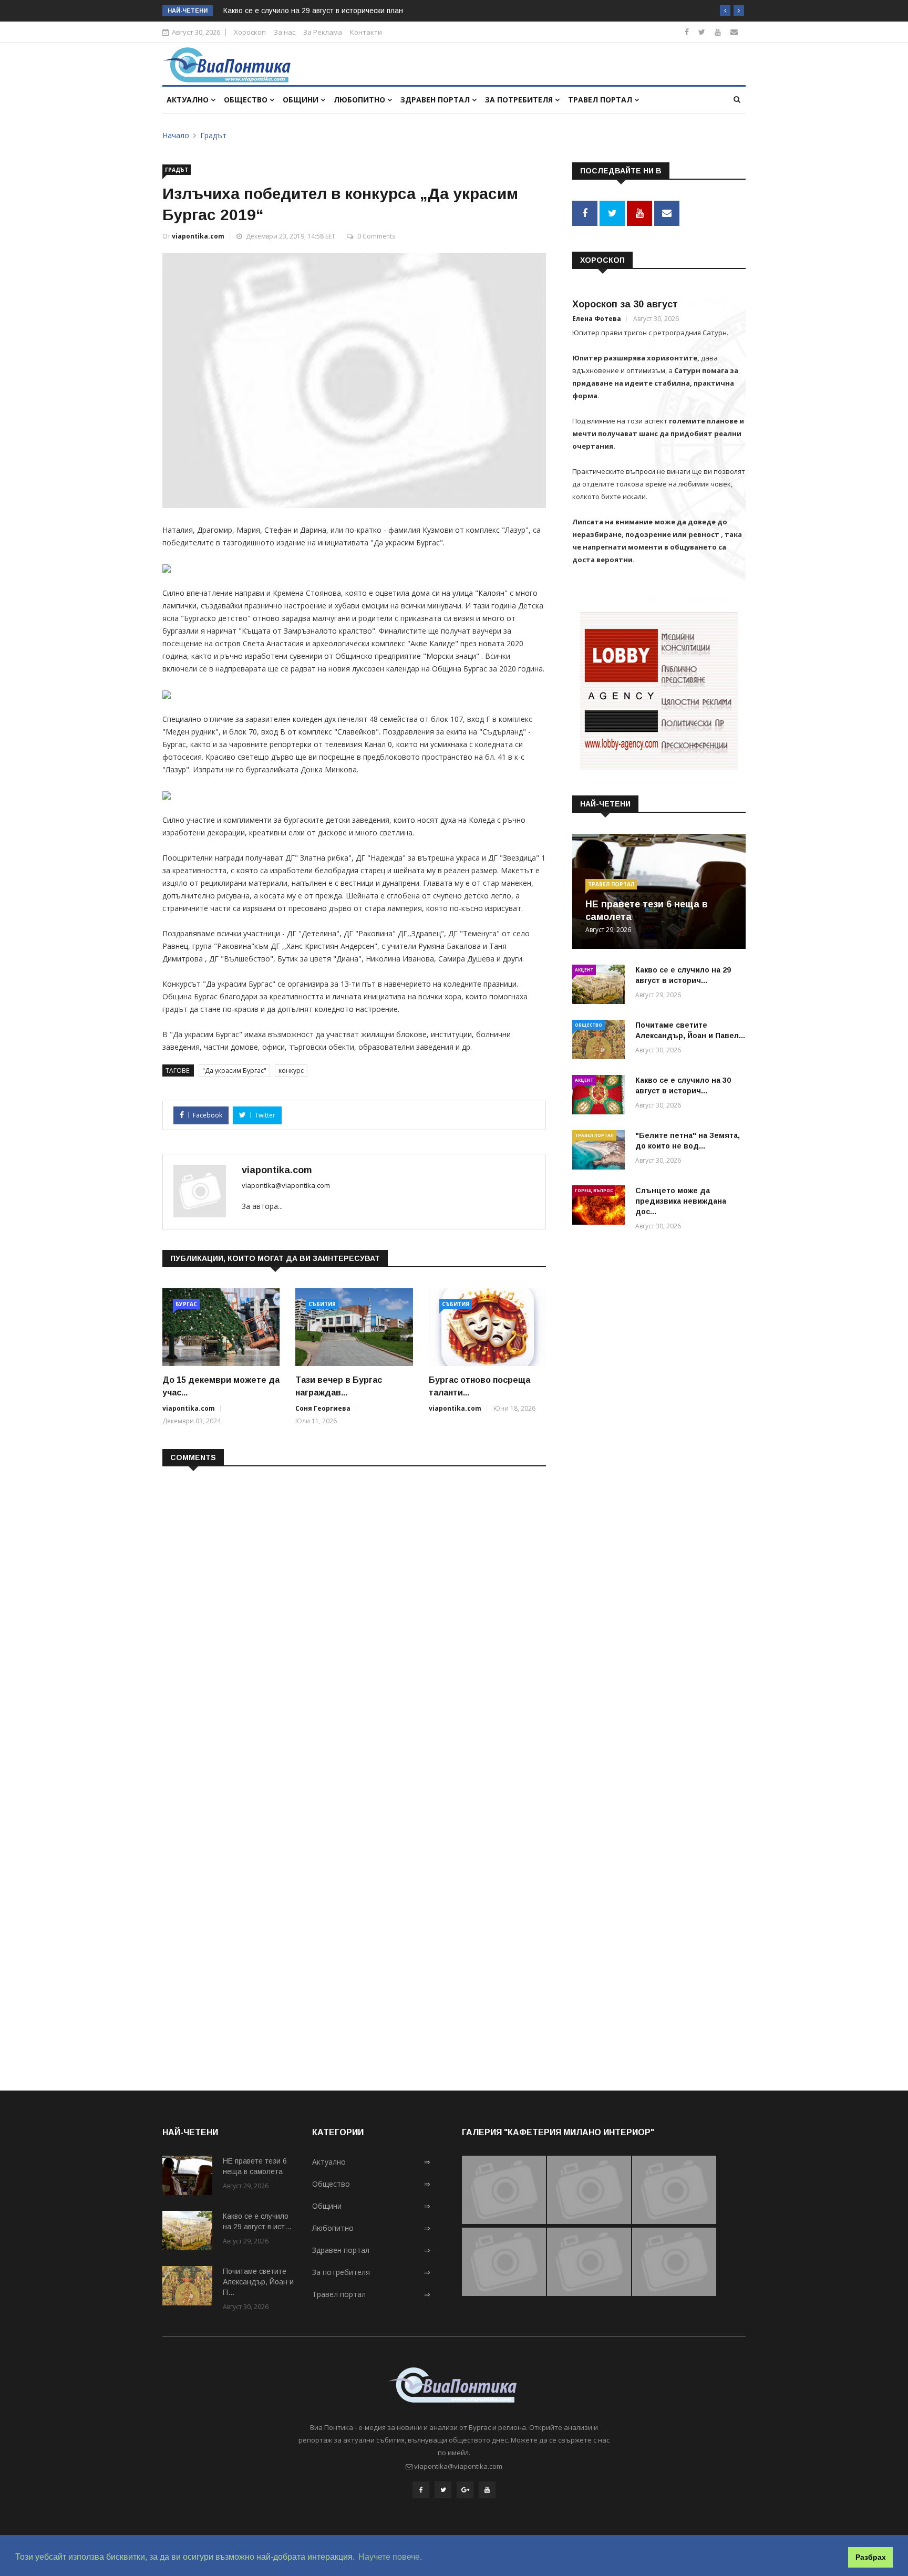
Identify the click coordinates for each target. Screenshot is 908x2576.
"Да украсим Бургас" (234, 1070)
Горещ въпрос (594, 1190)
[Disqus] (354, 1610)
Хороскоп (250, 32)
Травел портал (601, 100)
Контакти (366, 32)
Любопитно (360, 100)
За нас (285, 32)
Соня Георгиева (323, 1408)
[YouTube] (487, 2490)
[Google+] (465, 2490)
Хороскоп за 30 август (625, 304)
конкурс (291, 1070)
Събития (322, 1304)
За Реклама (323, 32)
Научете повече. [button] (390, 2557)
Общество (247, 100)
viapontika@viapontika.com (286, 1185)
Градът (213, 135)
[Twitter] (702, 32)
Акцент (584, 970)
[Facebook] (687, 32)
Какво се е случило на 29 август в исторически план (313, 11)
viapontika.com (198, 236)
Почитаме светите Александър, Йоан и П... (258, 2282)
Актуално (189, 100)
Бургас (186, 1304)
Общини (302, 100)
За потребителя (520, 100)
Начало (176, 135)
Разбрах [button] (871, 2557)
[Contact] (734, 32)
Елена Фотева (597, 319)
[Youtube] (718, 32)
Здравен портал (436, 100)
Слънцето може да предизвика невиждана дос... (681, 1201)
